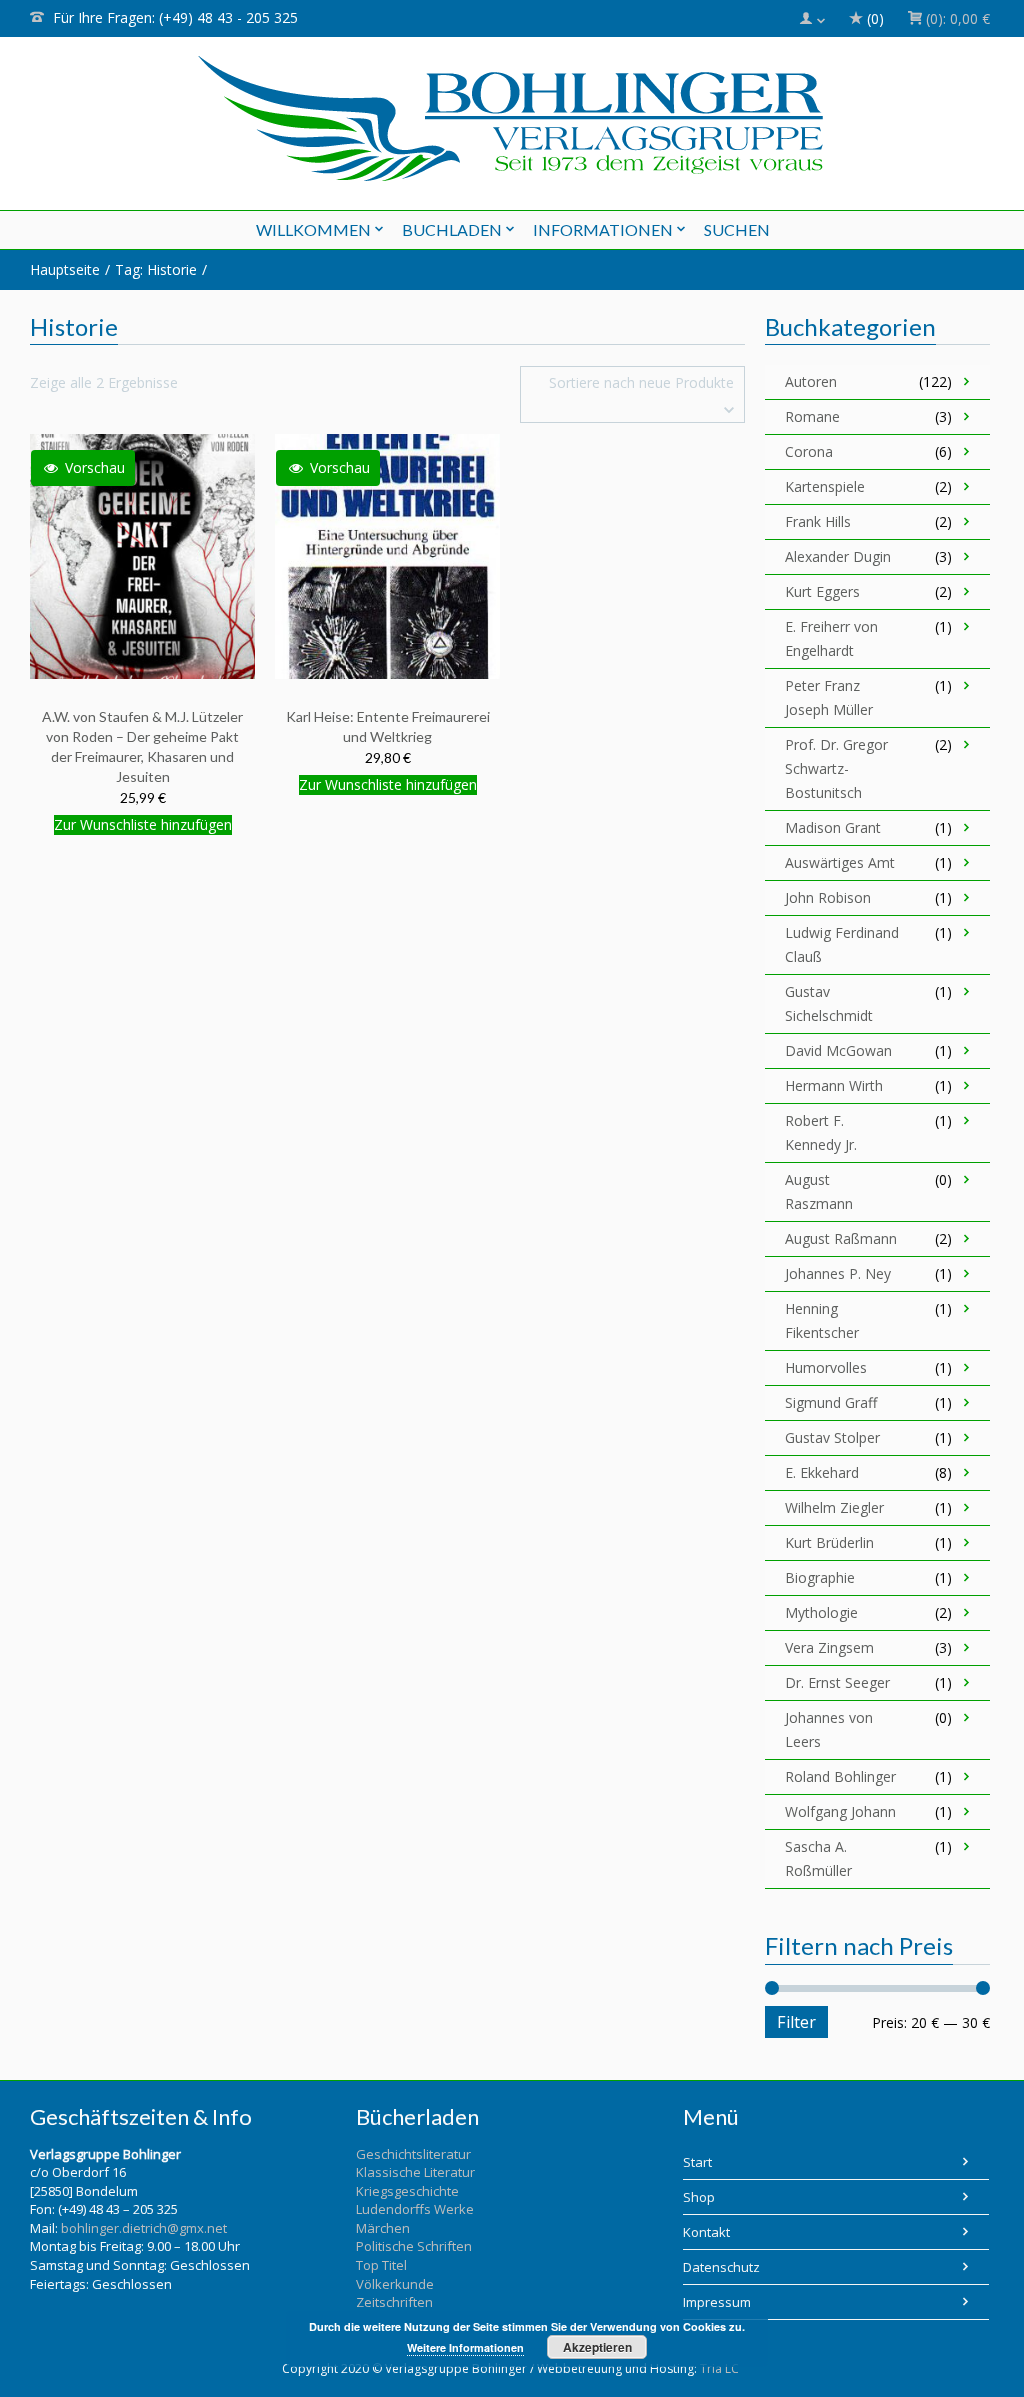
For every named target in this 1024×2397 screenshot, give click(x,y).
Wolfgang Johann (840, 1811)
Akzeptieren (597, 2347)
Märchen (383, 2228)
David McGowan (838, 1050)
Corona (809, 451)
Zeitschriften (394, 2302)
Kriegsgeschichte (407, 2191)
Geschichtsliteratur (413, 2154)
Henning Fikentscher (822, 1320)
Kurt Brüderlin (829, 1542)
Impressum (717, 2302)
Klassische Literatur (415, 2172)
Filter (796, 2022)
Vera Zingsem (829, 1647)
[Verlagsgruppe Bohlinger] (510, 118)
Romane (812, 416)
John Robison (828, 897)
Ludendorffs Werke (415, 2209)
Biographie (820, 1577)
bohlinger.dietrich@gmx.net (144, 2228)
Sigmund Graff (831, 1402)
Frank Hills (818, 521)
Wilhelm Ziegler (834, 1507)
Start (697, 2162)
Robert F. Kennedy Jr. (821, 1132)
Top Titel (381, 2265)
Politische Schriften (414, 2246)
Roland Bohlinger (840, 1776)
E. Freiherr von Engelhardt (831, 638)
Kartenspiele (825, 486)
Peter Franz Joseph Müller (829, 697)
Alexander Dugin (838, 556)
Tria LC (719, 2368)
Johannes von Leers (829, 1729)
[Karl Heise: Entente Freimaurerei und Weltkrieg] (389, 555)
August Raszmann (819, 1191)
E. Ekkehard (822, 1472)
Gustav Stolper (832, 1437)
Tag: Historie (156, 269)
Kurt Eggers (822, 591)
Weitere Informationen (465, 2347)
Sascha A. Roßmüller (818, 1858)
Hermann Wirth (834, 1085)
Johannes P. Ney (838, 1273)
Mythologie (821, 1612)
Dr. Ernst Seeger (837, 1682)
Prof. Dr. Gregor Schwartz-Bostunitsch (836, 768)
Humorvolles (826, 1367)
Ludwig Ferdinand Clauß (842, 944)
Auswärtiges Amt (840, 862)
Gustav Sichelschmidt (829, 1003)
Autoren (811, 381)
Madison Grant (833, 827)
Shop (699, 2197)
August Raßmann (841, 1238)
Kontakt (706, 2232)
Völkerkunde (395, 2284)
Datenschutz (721, 2267)
